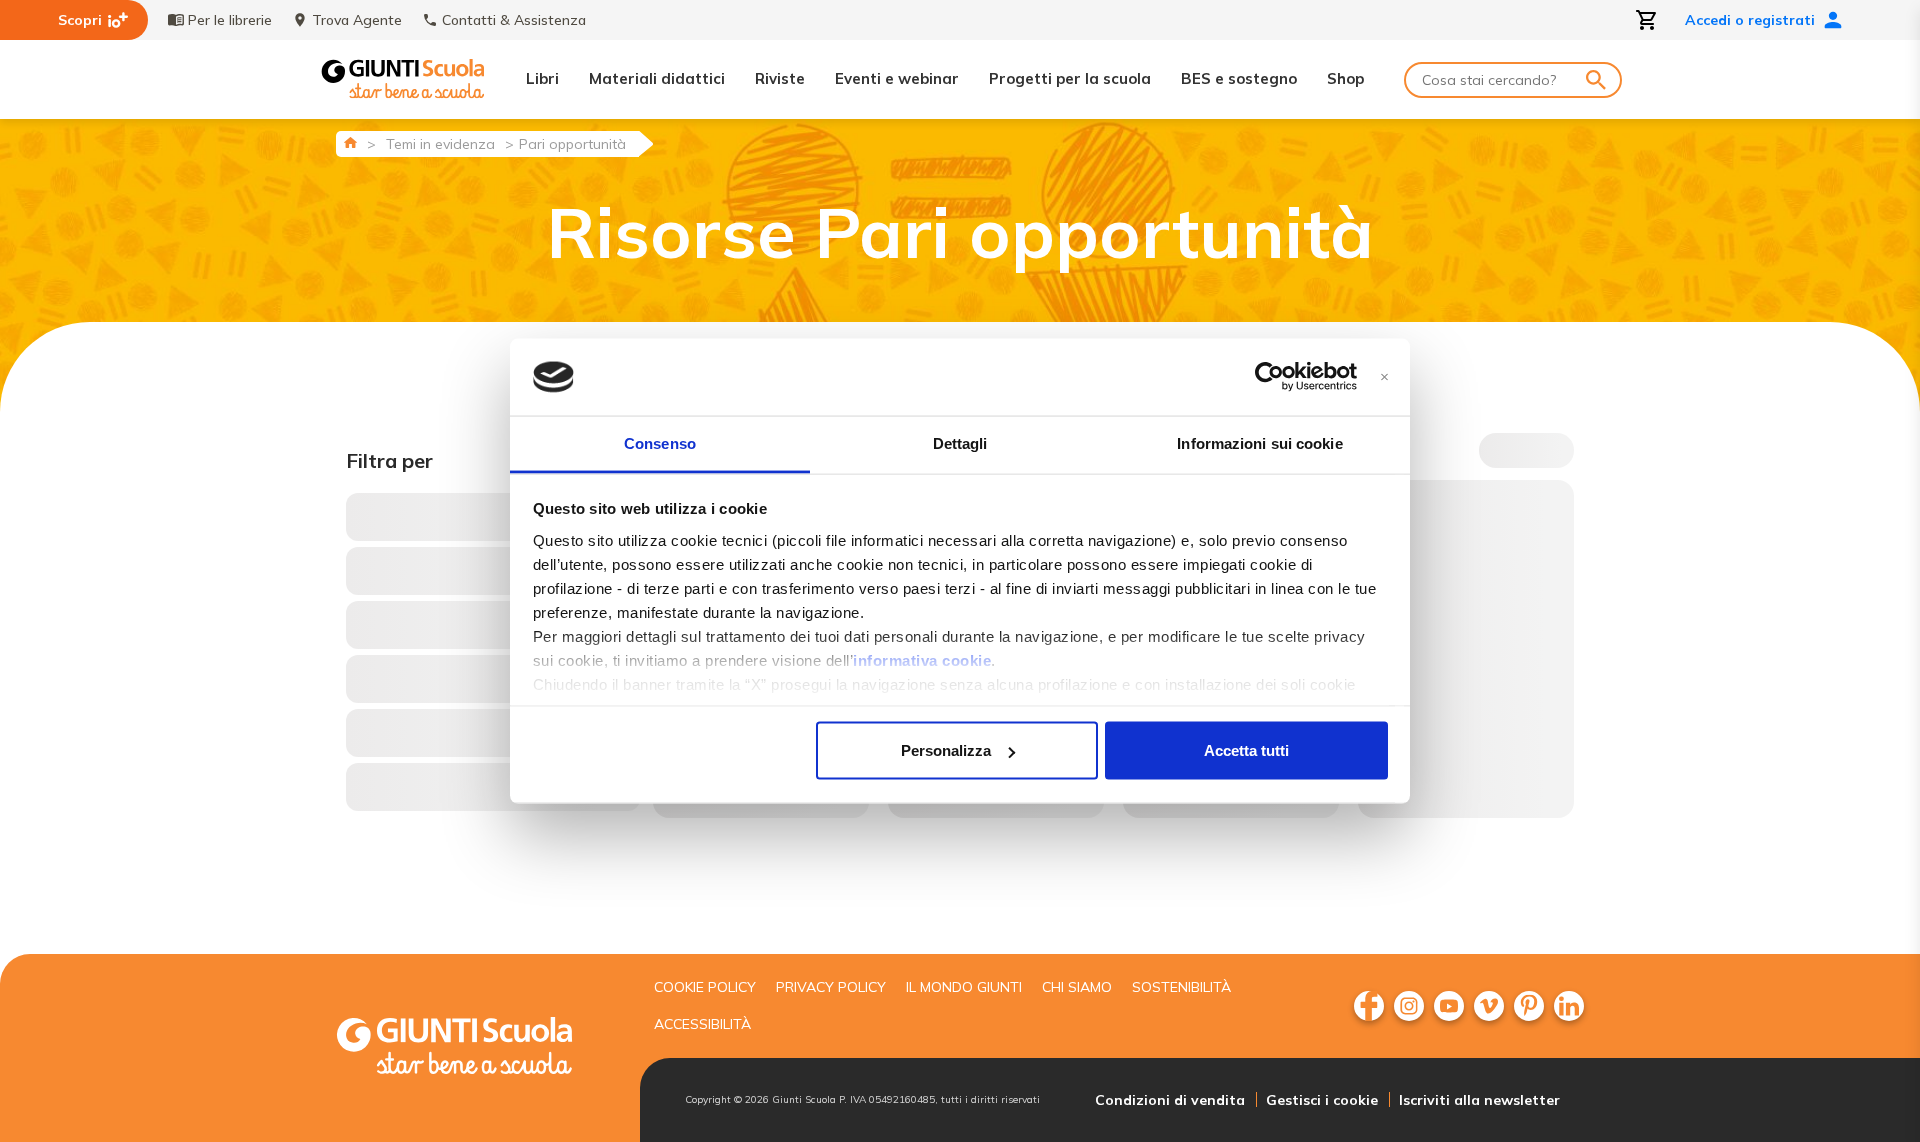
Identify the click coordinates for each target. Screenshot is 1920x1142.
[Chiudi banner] (1384, 377)
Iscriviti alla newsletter (1479, 1100)
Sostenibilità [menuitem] (1181, 987)
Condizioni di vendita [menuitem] (1170, 1100)
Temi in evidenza (440, 144)
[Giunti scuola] (475, 1048)
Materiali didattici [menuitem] (657, 78)
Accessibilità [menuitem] (702, 1024)
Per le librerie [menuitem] (230, 20)
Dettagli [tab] (960, 442)
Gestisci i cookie (1322, 1100)
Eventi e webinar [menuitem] (897, 78)
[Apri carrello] (1647, 20)
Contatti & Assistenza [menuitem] (514, 20)
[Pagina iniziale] (350, 142)
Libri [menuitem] (542, 78)
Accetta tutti (1246, 750)
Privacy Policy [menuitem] (831, 987)
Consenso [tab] (660, 442)
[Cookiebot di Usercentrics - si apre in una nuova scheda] (1269, 377)
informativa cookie (922, 659)
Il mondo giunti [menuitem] (964, 987)
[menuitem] (1369, 1006)
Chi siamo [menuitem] (1077, 987)
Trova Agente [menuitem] (357, 20)
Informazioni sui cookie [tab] (1259, 442)
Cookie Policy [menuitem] (705, 987)
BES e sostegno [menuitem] (1239, 78)
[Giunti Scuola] (403, 79)
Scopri (80, 20)
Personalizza (946, 750)
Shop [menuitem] (1345, 78)
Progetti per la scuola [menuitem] (1070, 78)
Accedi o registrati (1750, 20)
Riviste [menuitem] (780, 78)
